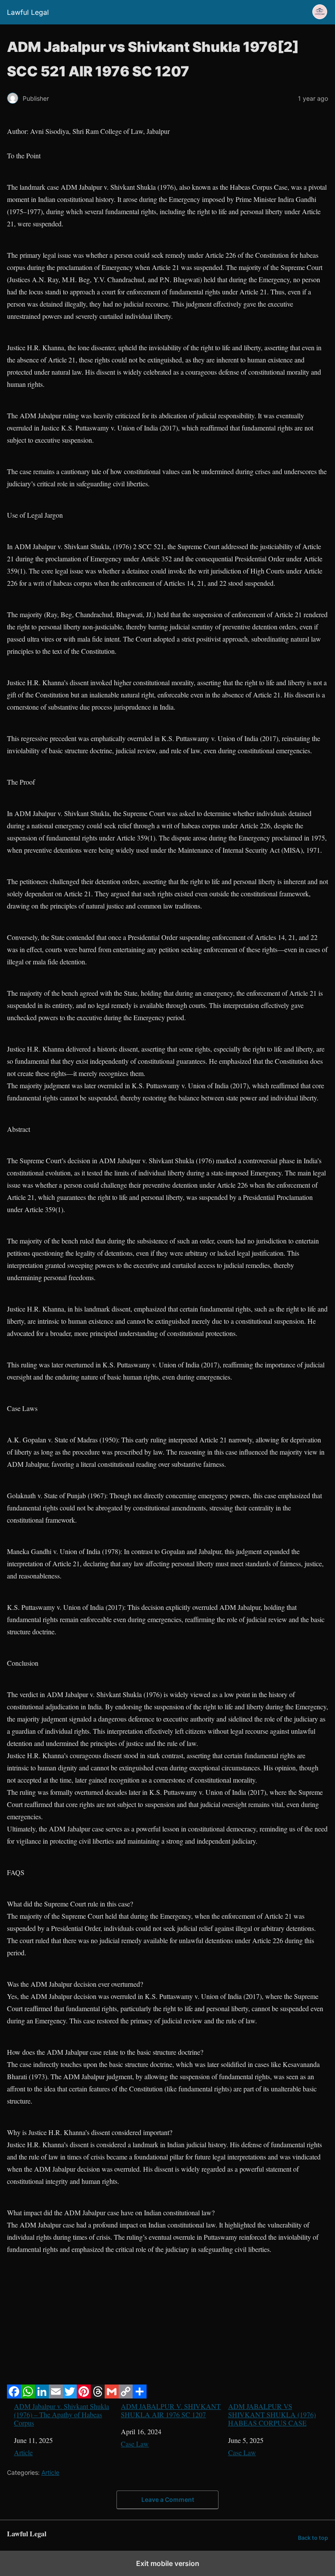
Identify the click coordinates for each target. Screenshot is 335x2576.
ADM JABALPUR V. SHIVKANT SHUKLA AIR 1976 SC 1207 (171, 2410)
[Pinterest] (84, 2396)
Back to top (313, 2538)
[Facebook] (14, 2396)
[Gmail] (112, 2396)
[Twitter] (70, 2396)
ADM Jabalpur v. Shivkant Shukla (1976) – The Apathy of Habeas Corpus (62, 2415)
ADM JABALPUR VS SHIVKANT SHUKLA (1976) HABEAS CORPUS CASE (272, 2415)
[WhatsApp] (28, 2396)
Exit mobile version (168, 2563)
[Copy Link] (126, 2396)
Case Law (135, 2444)
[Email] (56, 2396)
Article (23, 2452)
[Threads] (98, 2396)
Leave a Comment (168, 2499)
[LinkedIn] (42, 2396)
